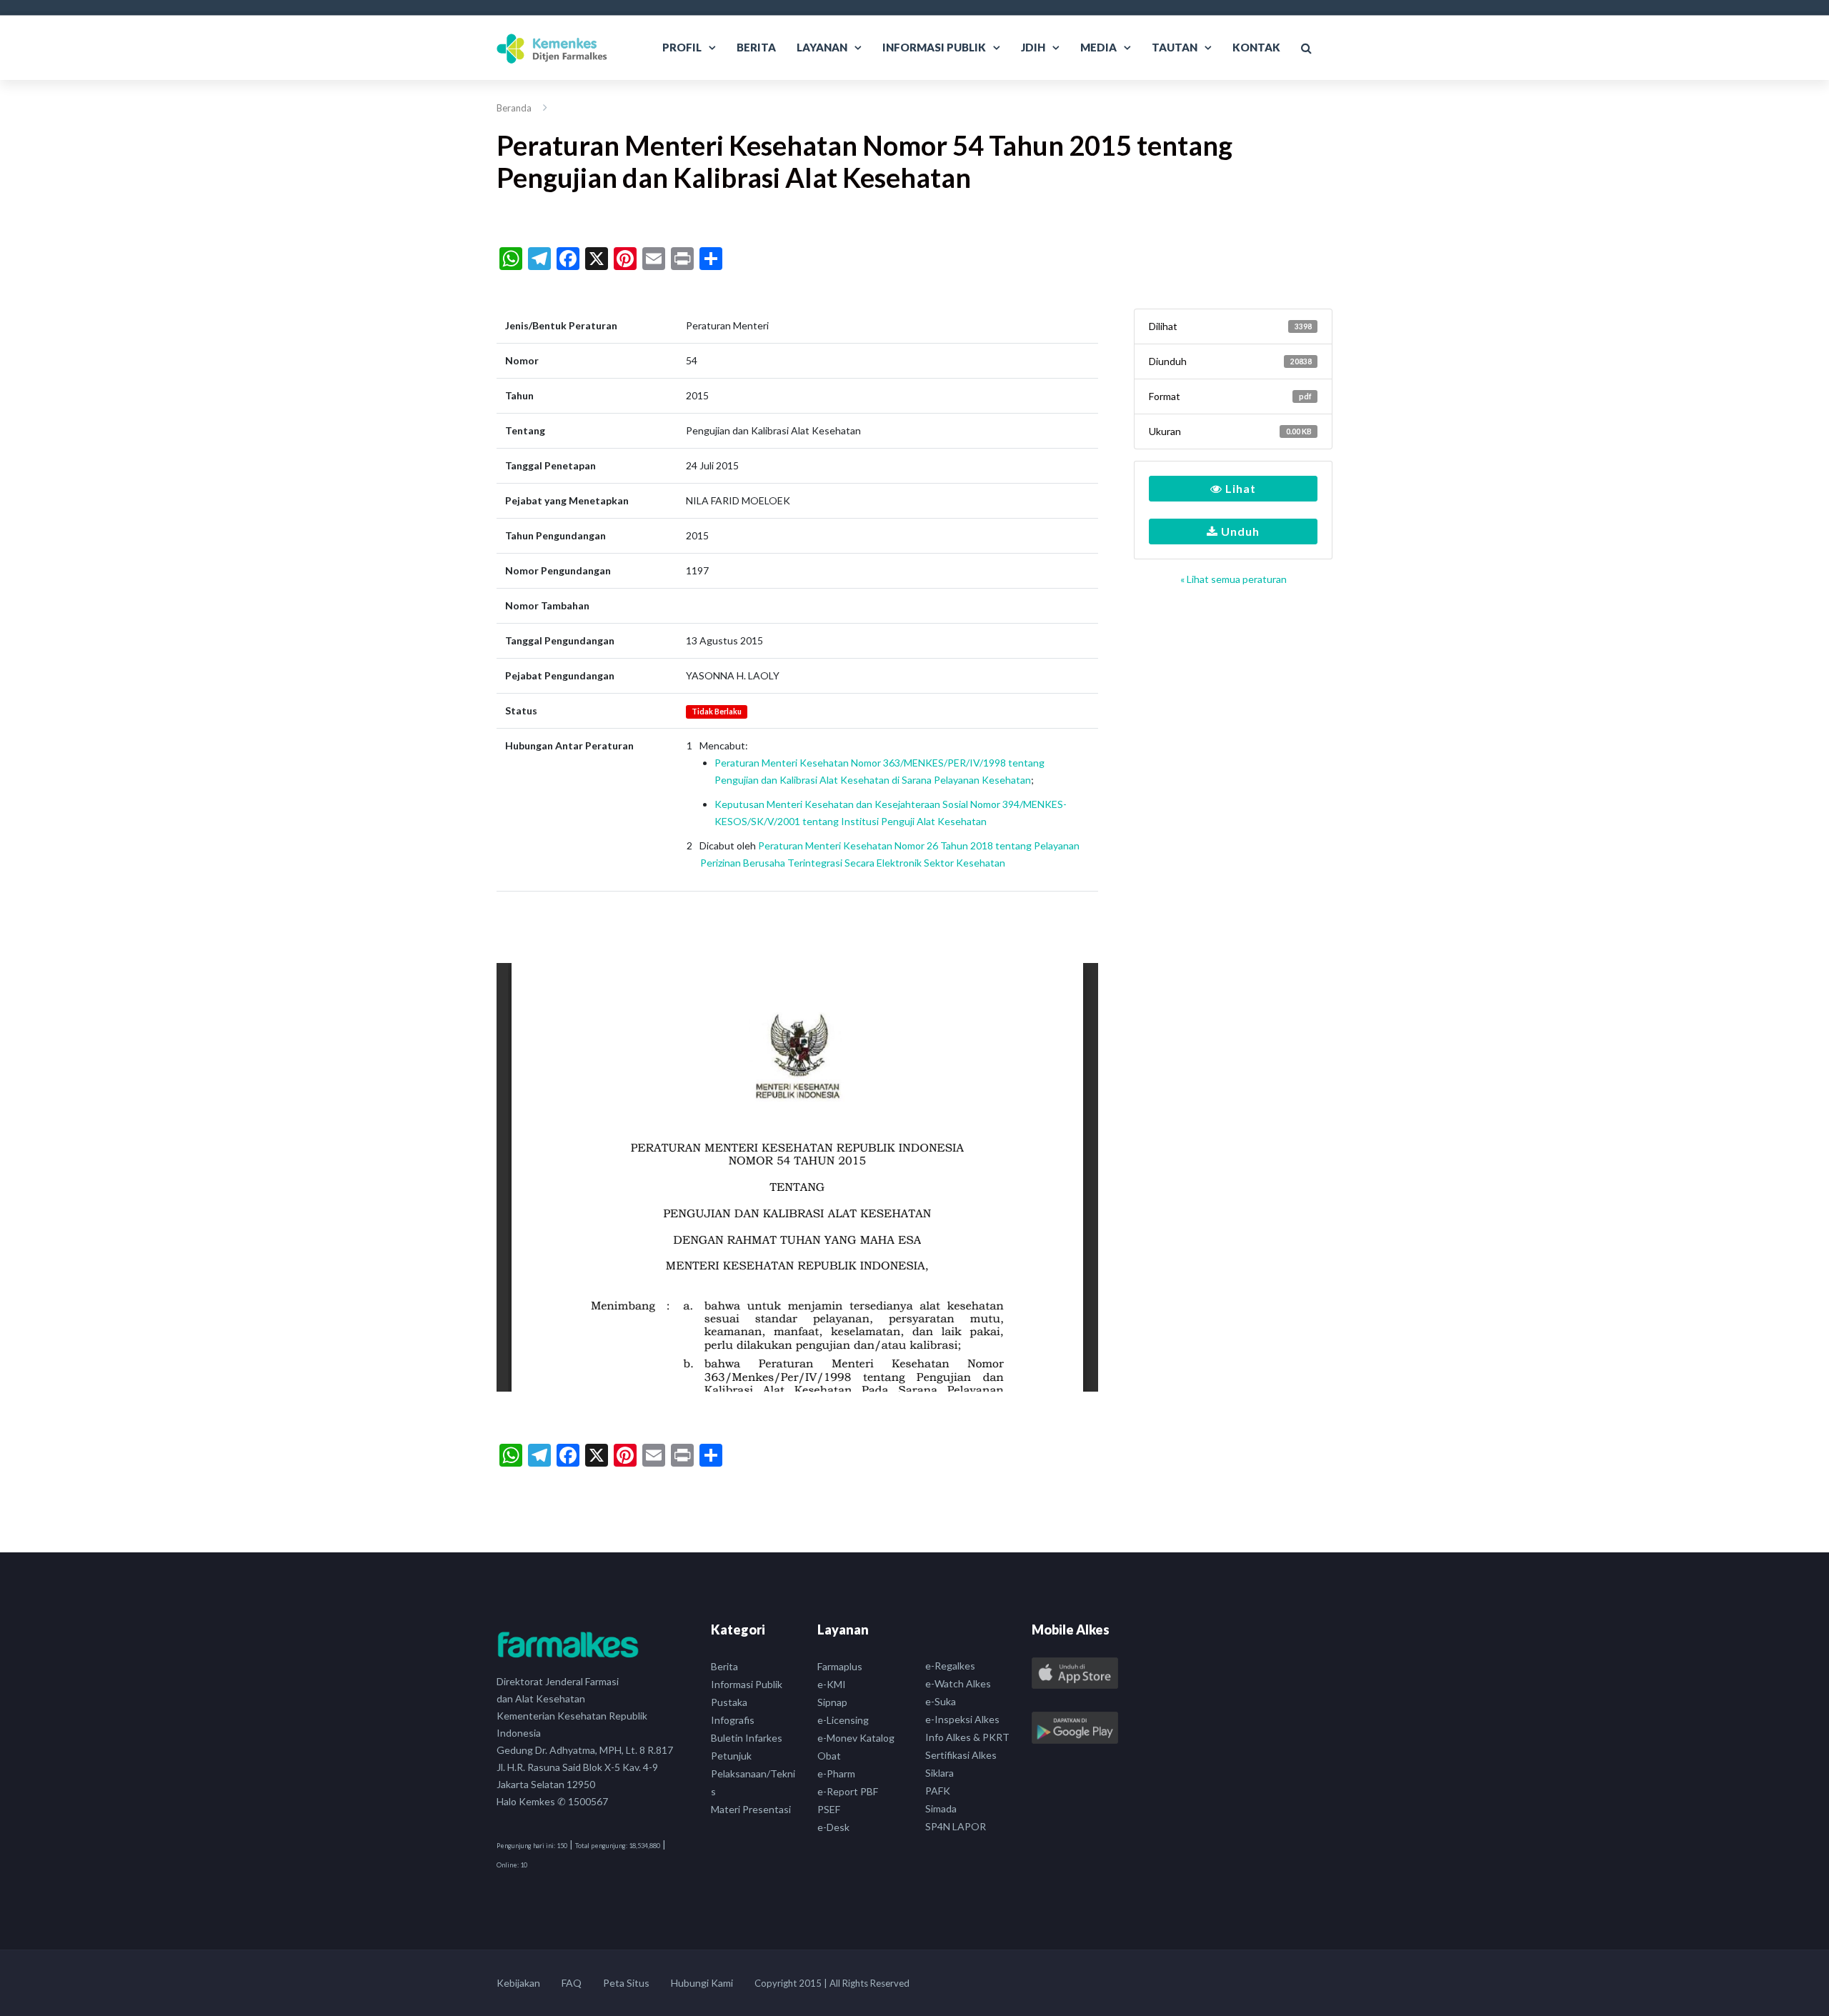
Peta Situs (626, 1983)
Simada (941, 1808)
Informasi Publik (934, 47)
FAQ (572, 1983)
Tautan (1175, 47)
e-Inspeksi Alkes (962, 1719)
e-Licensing (843, 1720)
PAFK (938, 1791)
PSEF (829, 1809)
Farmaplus (840, 1666)
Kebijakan (518, 1983)
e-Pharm (836, 1773)
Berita (756, 47)
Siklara (940, 1773)
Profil (682, 47)
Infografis (733, 1720)
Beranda (514, 108)
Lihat (1239, 488)
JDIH (1033, 47)
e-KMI (832, 1684)
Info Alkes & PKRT (967, 1737)
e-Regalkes (950, 1666)
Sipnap (832, 1702)
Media (1098, 47)
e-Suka (941, 1701)
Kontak (1256, 47)
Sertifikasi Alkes (961, 1755)
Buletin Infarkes (747, 1738)
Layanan (822, 47)
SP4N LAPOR (956, 1826)
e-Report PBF (848, 1791)
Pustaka (729, 1702)
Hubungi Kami (702, 1983)
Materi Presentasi (751, 1809)
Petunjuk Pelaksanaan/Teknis (753, 1773)
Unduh (1239, 531)
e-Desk (833, 1827)
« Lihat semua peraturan (1234, 579)
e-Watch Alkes (958, 1683)
